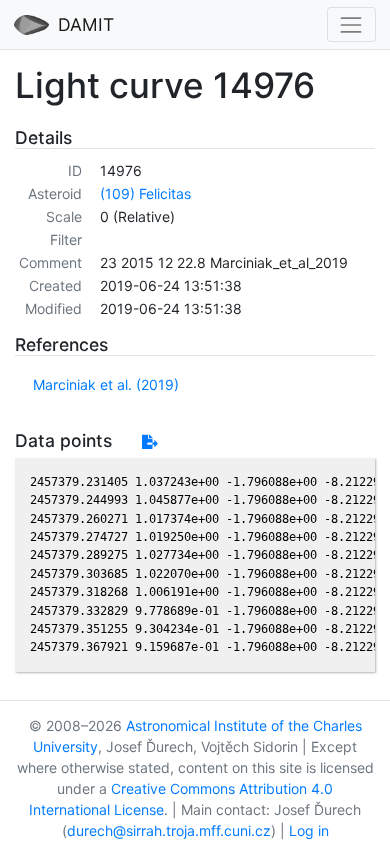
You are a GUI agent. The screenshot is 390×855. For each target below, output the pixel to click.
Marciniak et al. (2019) (106, 384)
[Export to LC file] (149, 441)
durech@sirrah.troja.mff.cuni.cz (169, 830)
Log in (309, 830)
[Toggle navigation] (351, 24)
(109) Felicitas (145, 193)
